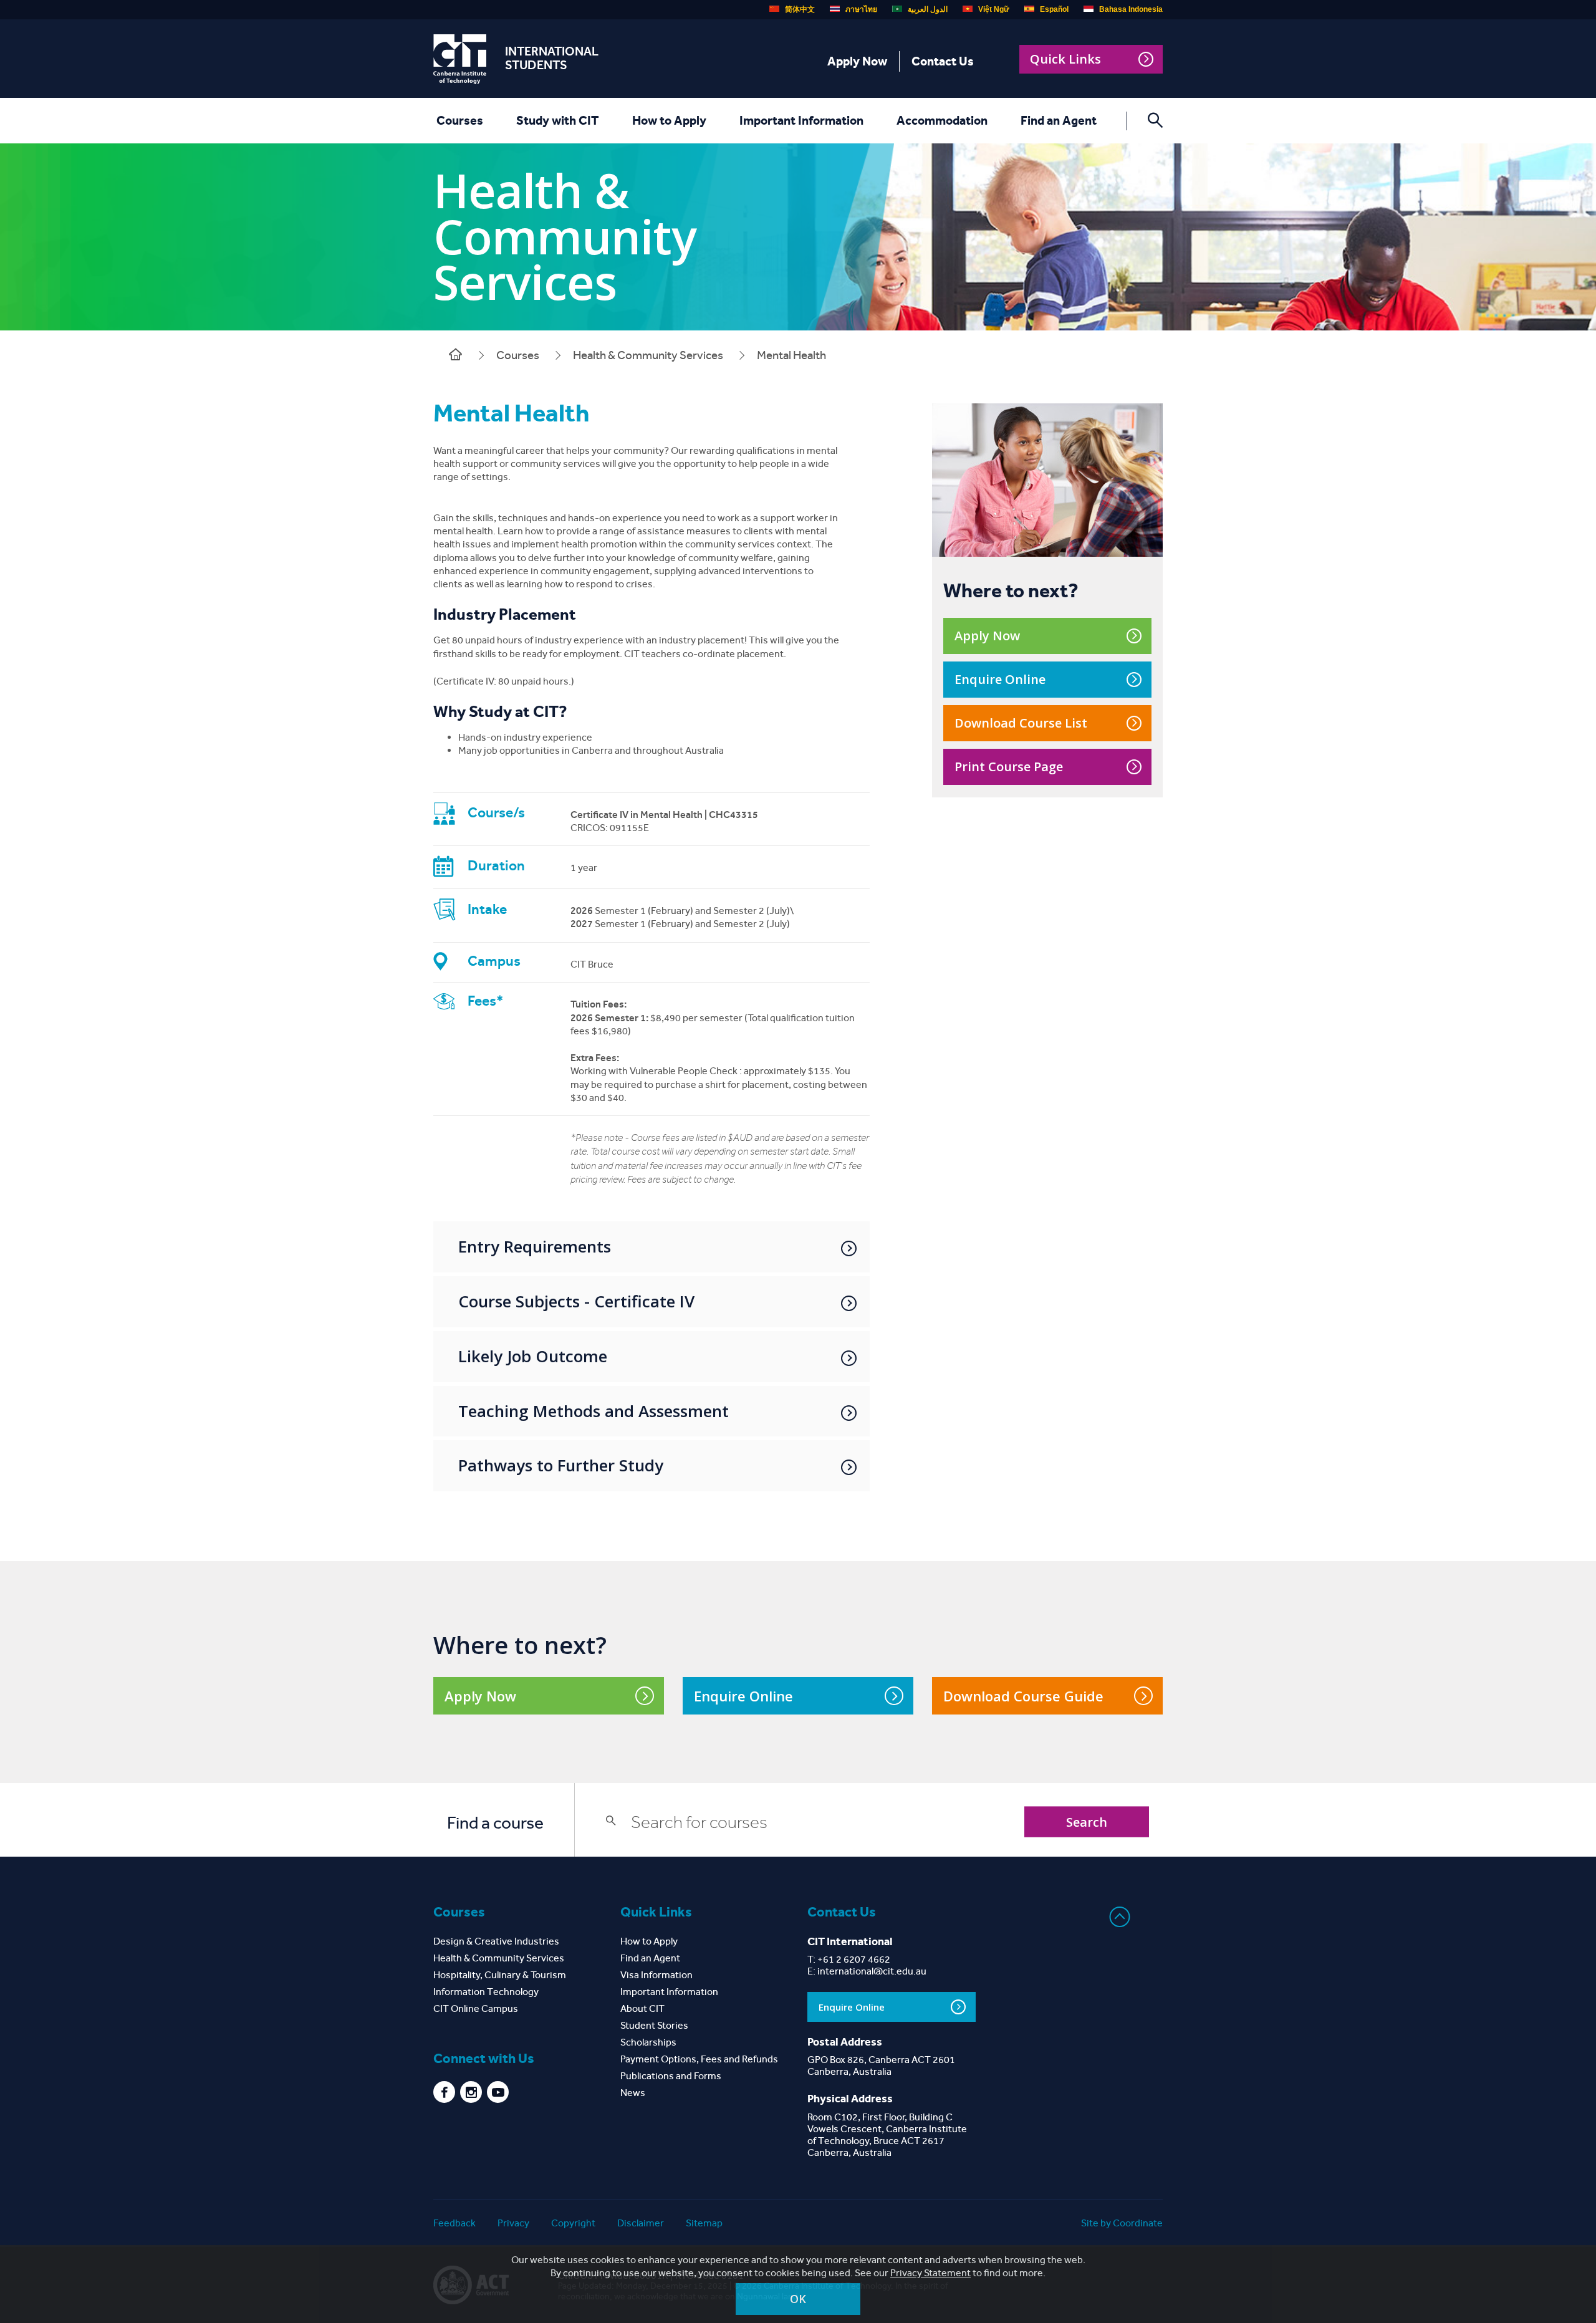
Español (1054, 9)
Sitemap (704, 2223)
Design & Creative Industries (496, 1941)
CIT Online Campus (476, 2008)
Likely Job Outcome (533, 1356)
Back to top (1120, 1917)
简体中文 (800, 9)
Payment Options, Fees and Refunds (699, 2059)
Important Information (801, 120)
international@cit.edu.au (872, 1971)
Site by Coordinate (1122, 2223)
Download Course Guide (1023, 1696)
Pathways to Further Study (561, 1465)
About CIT (642, 2008)
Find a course (495, 1823)
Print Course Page (1009, 767)
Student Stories (654, 2025)
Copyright (573, 2223)
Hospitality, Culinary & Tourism (500, 1975)
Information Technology (486, 1992)
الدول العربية (928, 9)
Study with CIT (558, 120)
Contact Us (943, 61)
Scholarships (648, 2042)
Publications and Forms (671, 2076)
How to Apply (669, 120)
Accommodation (942, 120)
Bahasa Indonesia (1131, 9)
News (633, 2093)
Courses (460, 120)
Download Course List (1021, 723)
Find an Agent (1059, 120)
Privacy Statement (930, 2273)
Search (1087, 1822)
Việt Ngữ (994, 9)
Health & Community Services (648, 355)
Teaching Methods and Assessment (594, 1411)
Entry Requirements (535, 1246)
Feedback (454, 2223)
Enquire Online (1000, 679)
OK (798, 2299)
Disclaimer (641, 2223)
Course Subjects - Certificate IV (576, 1301)
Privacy (513, 2223)
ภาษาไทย (861, 9)
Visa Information (656, 1975)
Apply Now (857, 61)
